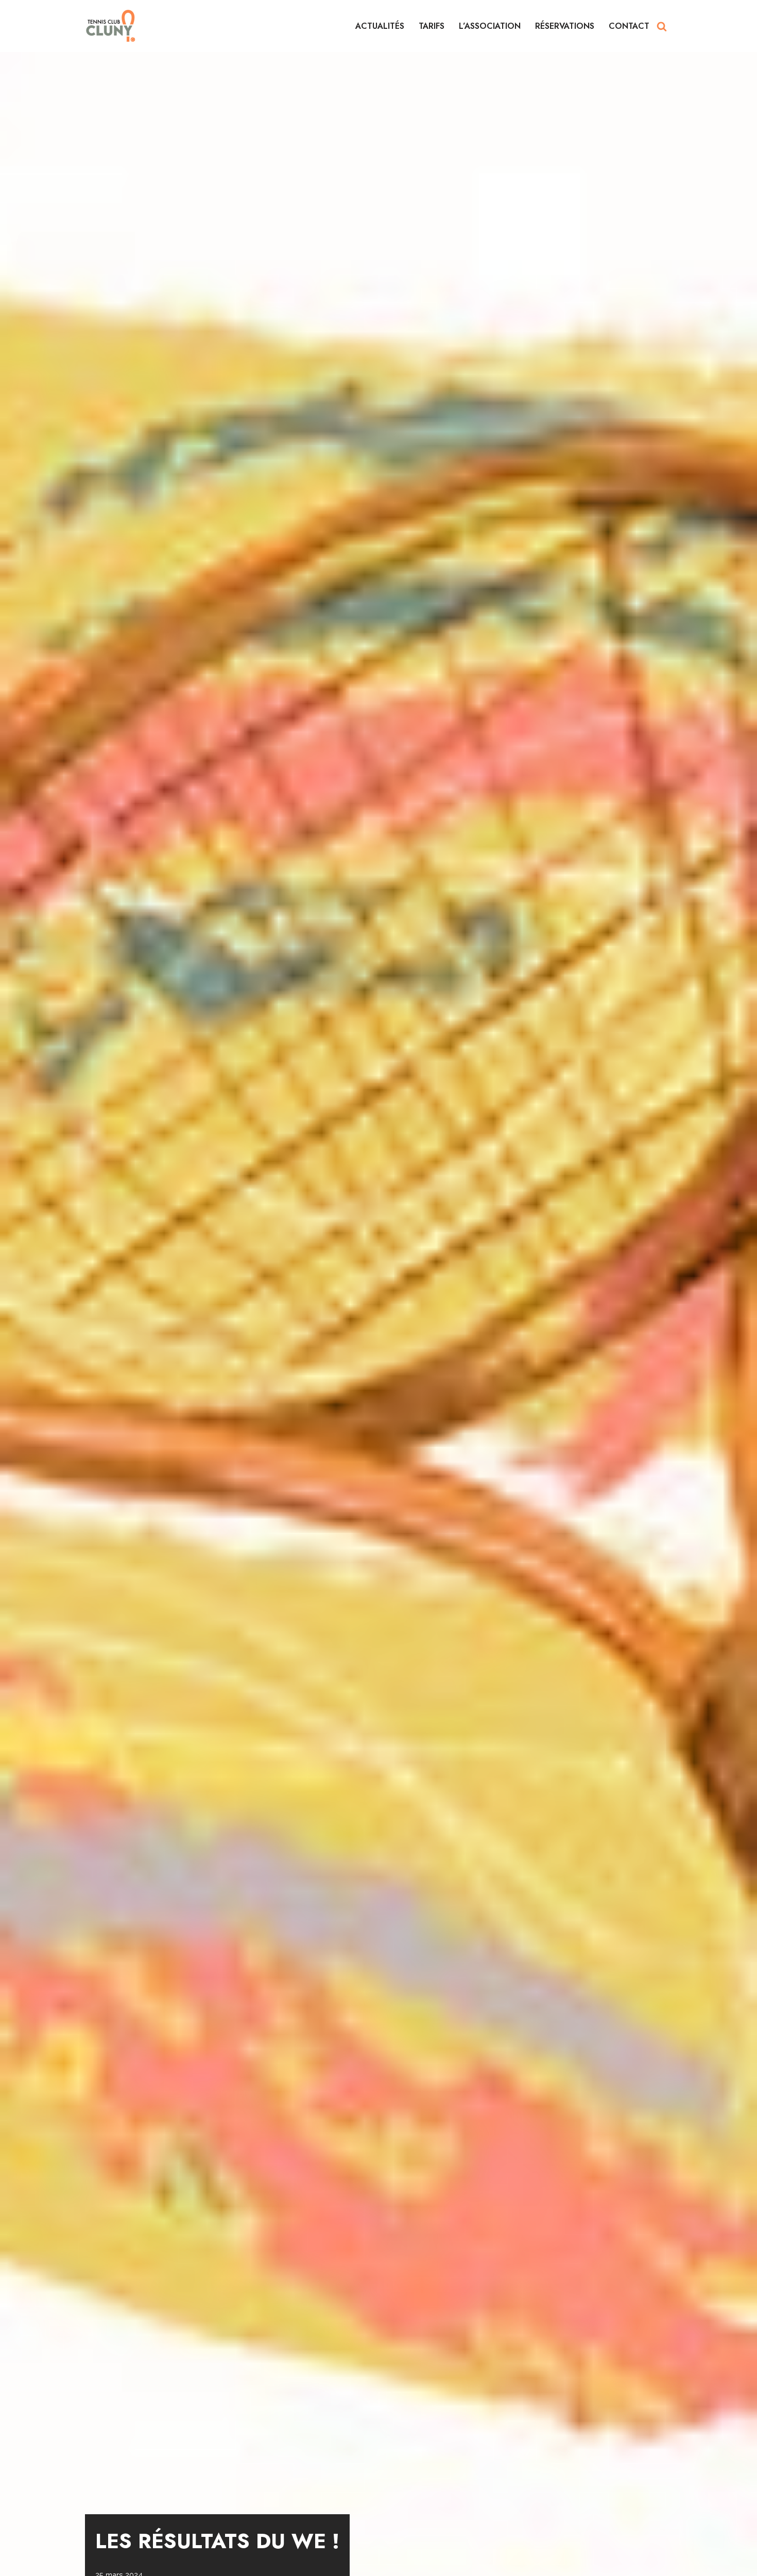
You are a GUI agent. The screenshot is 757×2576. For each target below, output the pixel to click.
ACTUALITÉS (380, 26)
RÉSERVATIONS (565, 26)
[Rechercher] (662, 26)
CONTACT (629, 26)
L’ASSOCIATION (490, 26)
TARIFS (432, 26)
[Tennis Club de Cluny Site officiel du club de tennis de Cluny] (111, 26)
